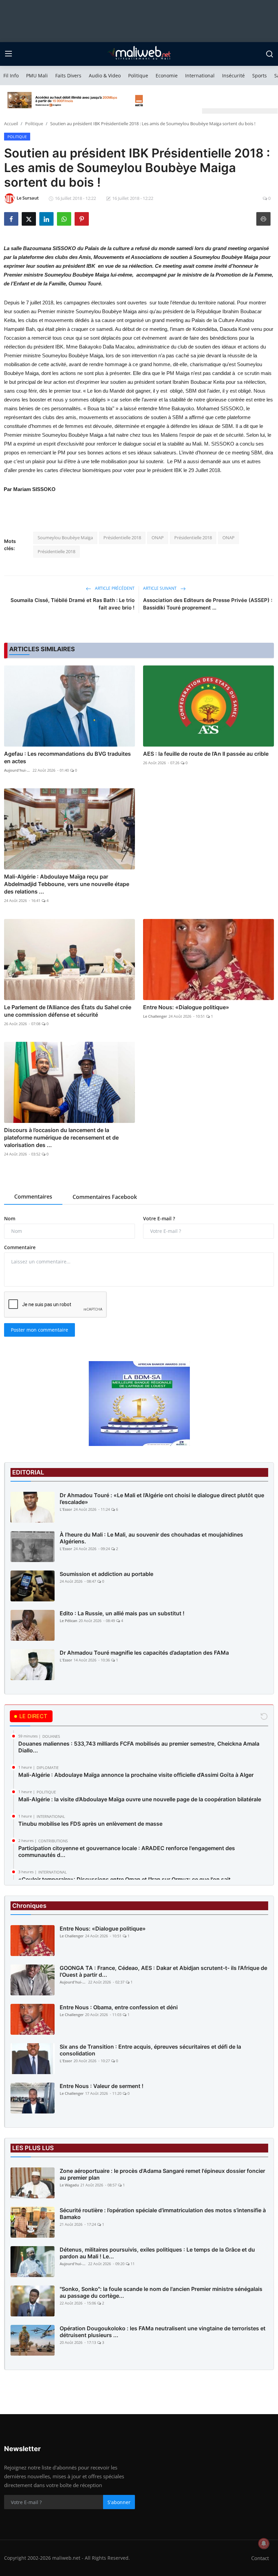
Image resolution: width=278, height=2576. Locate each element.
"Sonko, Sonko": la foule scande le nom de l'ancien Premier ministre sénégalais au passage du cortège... (161, 2292)
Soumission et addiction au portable (106, 1574)
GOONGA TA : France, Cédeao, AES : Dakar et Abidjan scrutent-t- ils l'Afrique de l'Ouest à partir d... (163, 1971)
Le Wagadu (69, 2185)
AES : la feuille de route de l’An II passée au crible (206, 754)
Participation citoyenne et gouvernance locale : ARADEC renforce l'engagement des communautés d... (127, 1851)
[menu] (8, 54)
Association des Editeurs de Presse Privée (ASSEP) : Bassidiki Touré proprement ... (208, 604)
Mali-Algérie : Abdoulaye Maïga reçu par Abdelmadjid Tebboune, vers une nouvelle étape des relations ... (67, 884)
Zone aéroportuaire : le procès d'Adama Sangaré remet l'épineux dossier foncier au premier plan (162, 2174)
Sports (260, 76)
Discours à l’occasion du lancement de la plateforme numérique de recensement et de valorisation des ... (61, 1137)
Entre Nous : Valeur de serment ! (102, 2086)
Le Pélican (68, 1621)
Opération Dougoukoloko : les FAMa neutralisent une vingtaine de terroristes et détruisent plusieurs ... (163, 2332)
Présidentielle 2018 (122, 538)
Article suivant (160, 588)
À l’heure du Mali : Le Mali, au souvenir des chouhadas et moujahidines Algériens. (151, 1538)
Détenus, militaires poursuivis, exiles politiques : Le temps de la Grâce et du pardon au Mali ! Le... (157, 2253)
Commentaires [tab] (33, 1197)
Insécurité (233, 76)
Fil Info (11, 76)
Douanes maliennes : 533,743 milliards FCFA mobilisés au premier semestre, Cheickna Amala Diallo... (139, 1747)
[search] (270, 54)
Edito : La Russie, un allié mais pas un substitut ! (122, 1613)
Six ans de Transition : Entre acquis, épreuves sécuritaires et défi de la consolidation (150, 2050)
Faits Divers (68, 76)
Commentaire (20, 1247)
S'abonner (119, 2502)
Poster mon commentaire (39, 1330)
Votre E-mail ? (159, 1218)
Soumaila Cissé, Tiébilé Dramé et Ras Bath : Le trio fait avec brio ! (73, 604)
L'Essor (66, 1509)
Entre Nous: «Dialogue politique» (186, 1007)
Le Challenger (155, 1016)
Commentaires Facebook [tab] (105, 1197)
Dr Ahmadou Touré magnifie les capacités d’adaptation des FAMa (144, 1653)
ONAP (158, 538)
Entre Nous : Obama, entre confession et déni (119, 2007)
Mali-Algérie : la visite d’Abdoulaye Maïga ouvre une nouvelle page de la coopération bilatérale (140, 1799)
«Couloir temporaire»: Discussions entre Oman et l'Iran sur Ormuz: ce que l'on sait (124, 1879)
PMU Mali (37, 76)
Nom (10, 1218)
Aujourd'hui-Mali (18, 770)
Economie (167, 76)
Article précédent (114, 588)
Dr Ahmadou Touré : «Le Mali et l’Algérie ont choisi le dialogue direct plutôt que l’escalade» (162, 1499)
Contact (260, 2558)
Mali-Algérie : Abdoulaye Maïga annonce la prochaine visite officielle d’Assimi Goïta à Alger (136, 1775)
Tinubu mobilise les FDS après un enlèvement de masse (90, 1824)
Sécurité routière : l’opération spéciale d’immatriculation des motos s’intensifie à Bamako (163, 2214)
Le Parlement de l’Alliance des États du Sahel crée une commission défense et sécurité (68, 1011)
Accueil (11, 124)
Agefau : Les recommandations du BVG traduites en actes (67, 757)
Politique (138, 76)
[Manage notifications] (264, 2543)
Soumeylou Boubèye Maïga (65, 538)
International (200, 76)
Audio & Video (105, 76)
